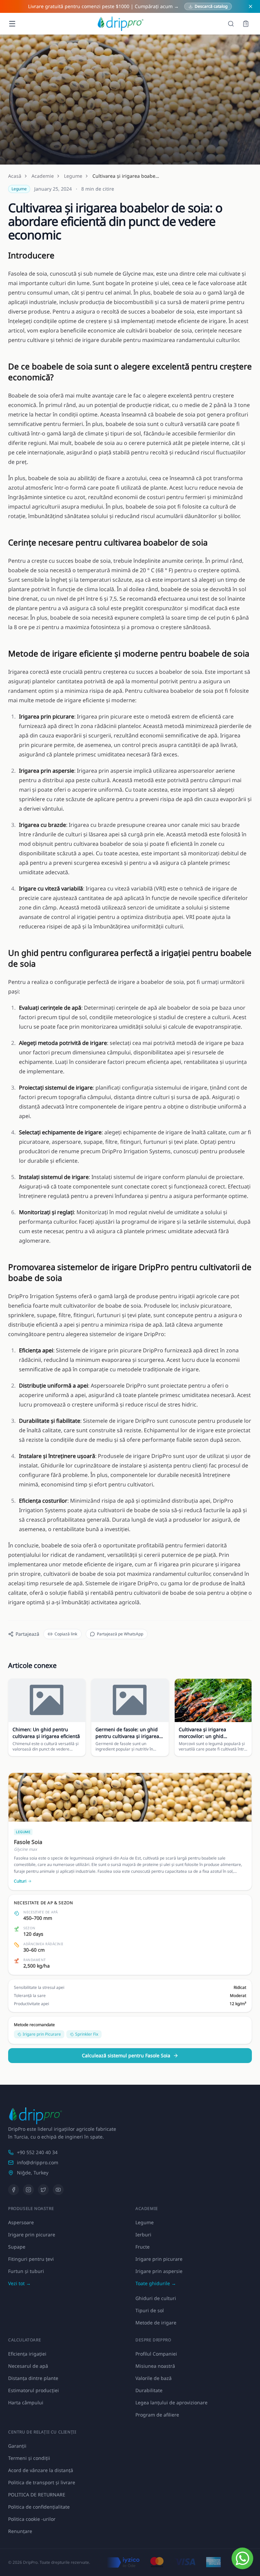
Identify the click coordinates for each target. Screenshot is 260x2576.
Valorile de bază (154, 2378)
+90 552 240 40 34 (37, 2152)
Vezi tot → (19, 2283)
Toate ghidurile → (156, 2283)
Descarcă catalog (211, 6)
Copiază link (66, 1634)
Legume (73, 176)
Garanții (17, 2446)
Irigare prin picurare (32, 2235)
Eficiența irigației (27, 2354)
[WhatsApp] (242, 2558)
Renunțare (20, 2531)
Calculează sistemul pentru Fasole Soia (126, 2055)
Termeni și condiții (29, 2458)
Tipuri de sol (150, 2310)
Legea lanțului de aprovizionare (171, 2402)
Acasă (15, 176)
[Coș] (246, 24)
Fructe (143, 2247)
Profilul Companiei (156, 2354)
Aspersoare (21, 2222)
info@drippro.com (38, 2162)
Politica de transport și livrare (42, 2482)
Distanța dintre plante (33, 2378)
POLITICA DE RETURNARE (37, 2495)
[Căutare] (231, 24)
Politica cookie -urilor (32, 2519)
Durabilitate (149, 2390)
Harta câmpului (26, 2402)
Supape (17, 2247)
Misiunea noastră (155, 2366)
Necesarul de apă (28, 2366)
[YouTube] (58, 2190)
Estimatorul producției (34, 2390)
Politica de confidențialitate (39, 2507)
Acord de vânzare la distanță (41, 2470)
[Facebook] (14, 2190)
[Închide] (251, 6)
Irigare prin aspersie (159, 2271)
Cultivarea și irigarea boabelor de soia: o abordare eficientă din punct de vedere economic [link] (126, 176)
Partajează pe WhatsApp (120, 1634)
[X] (43, 2190)
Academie (43, 176)
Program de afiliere (157, 2415)
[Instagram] (28, 2190)
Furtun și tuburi (26, 2271)
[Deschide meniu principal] (12, 24)
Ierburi (143, 2235)
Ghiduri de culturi (156, 2298)
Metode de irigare (156, 2323)
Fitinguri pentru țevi (31, 2259)
